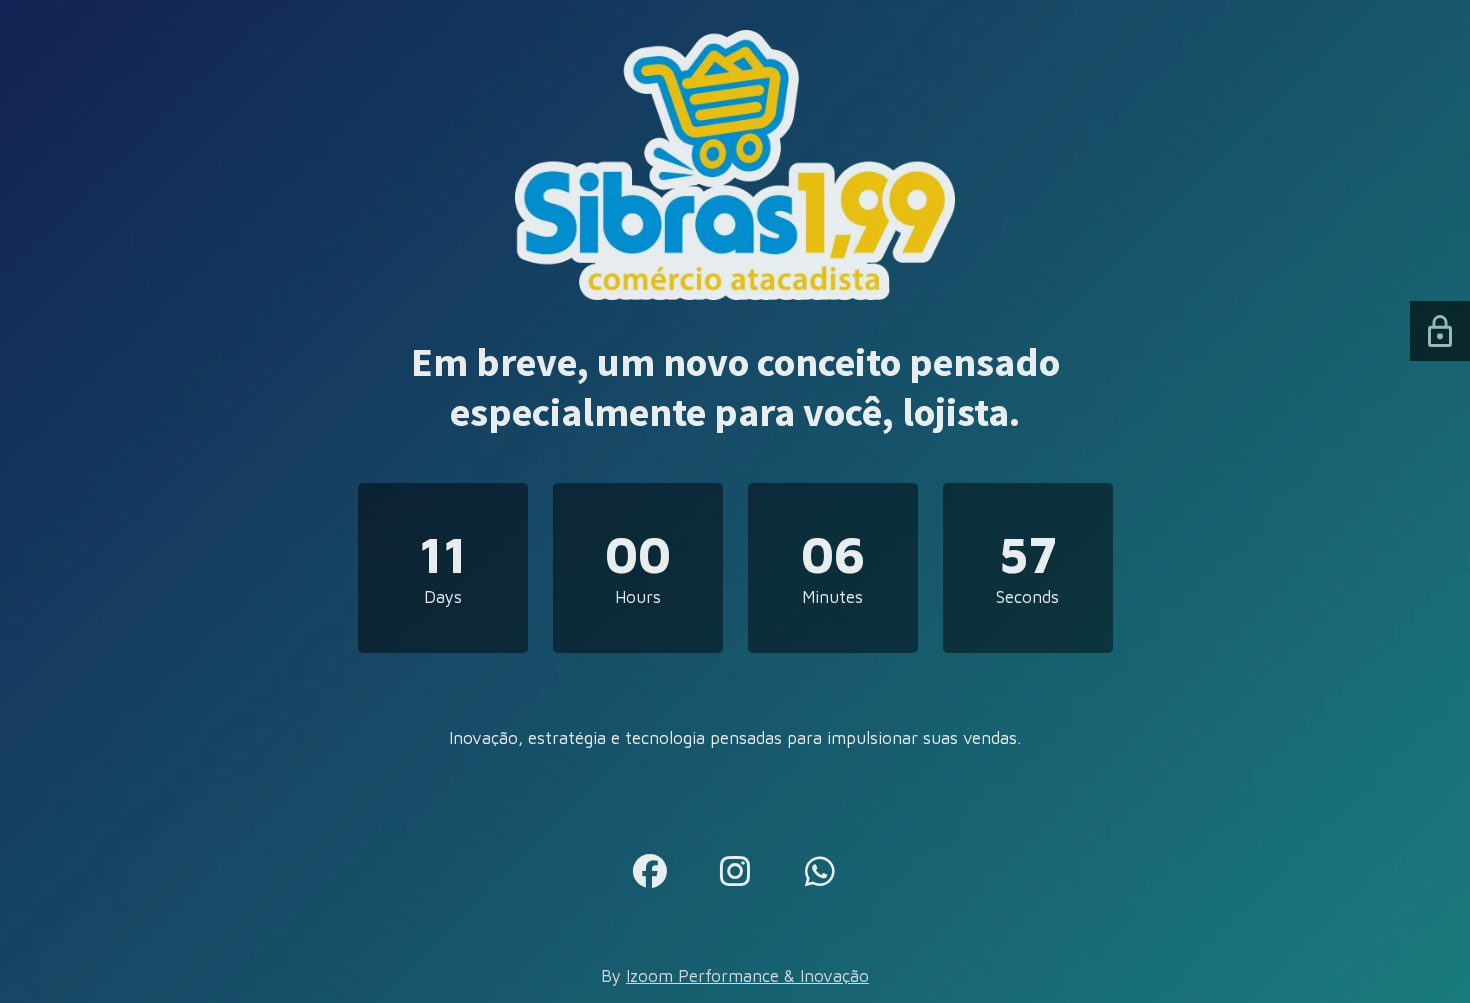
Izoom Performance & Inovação (747, 976)
